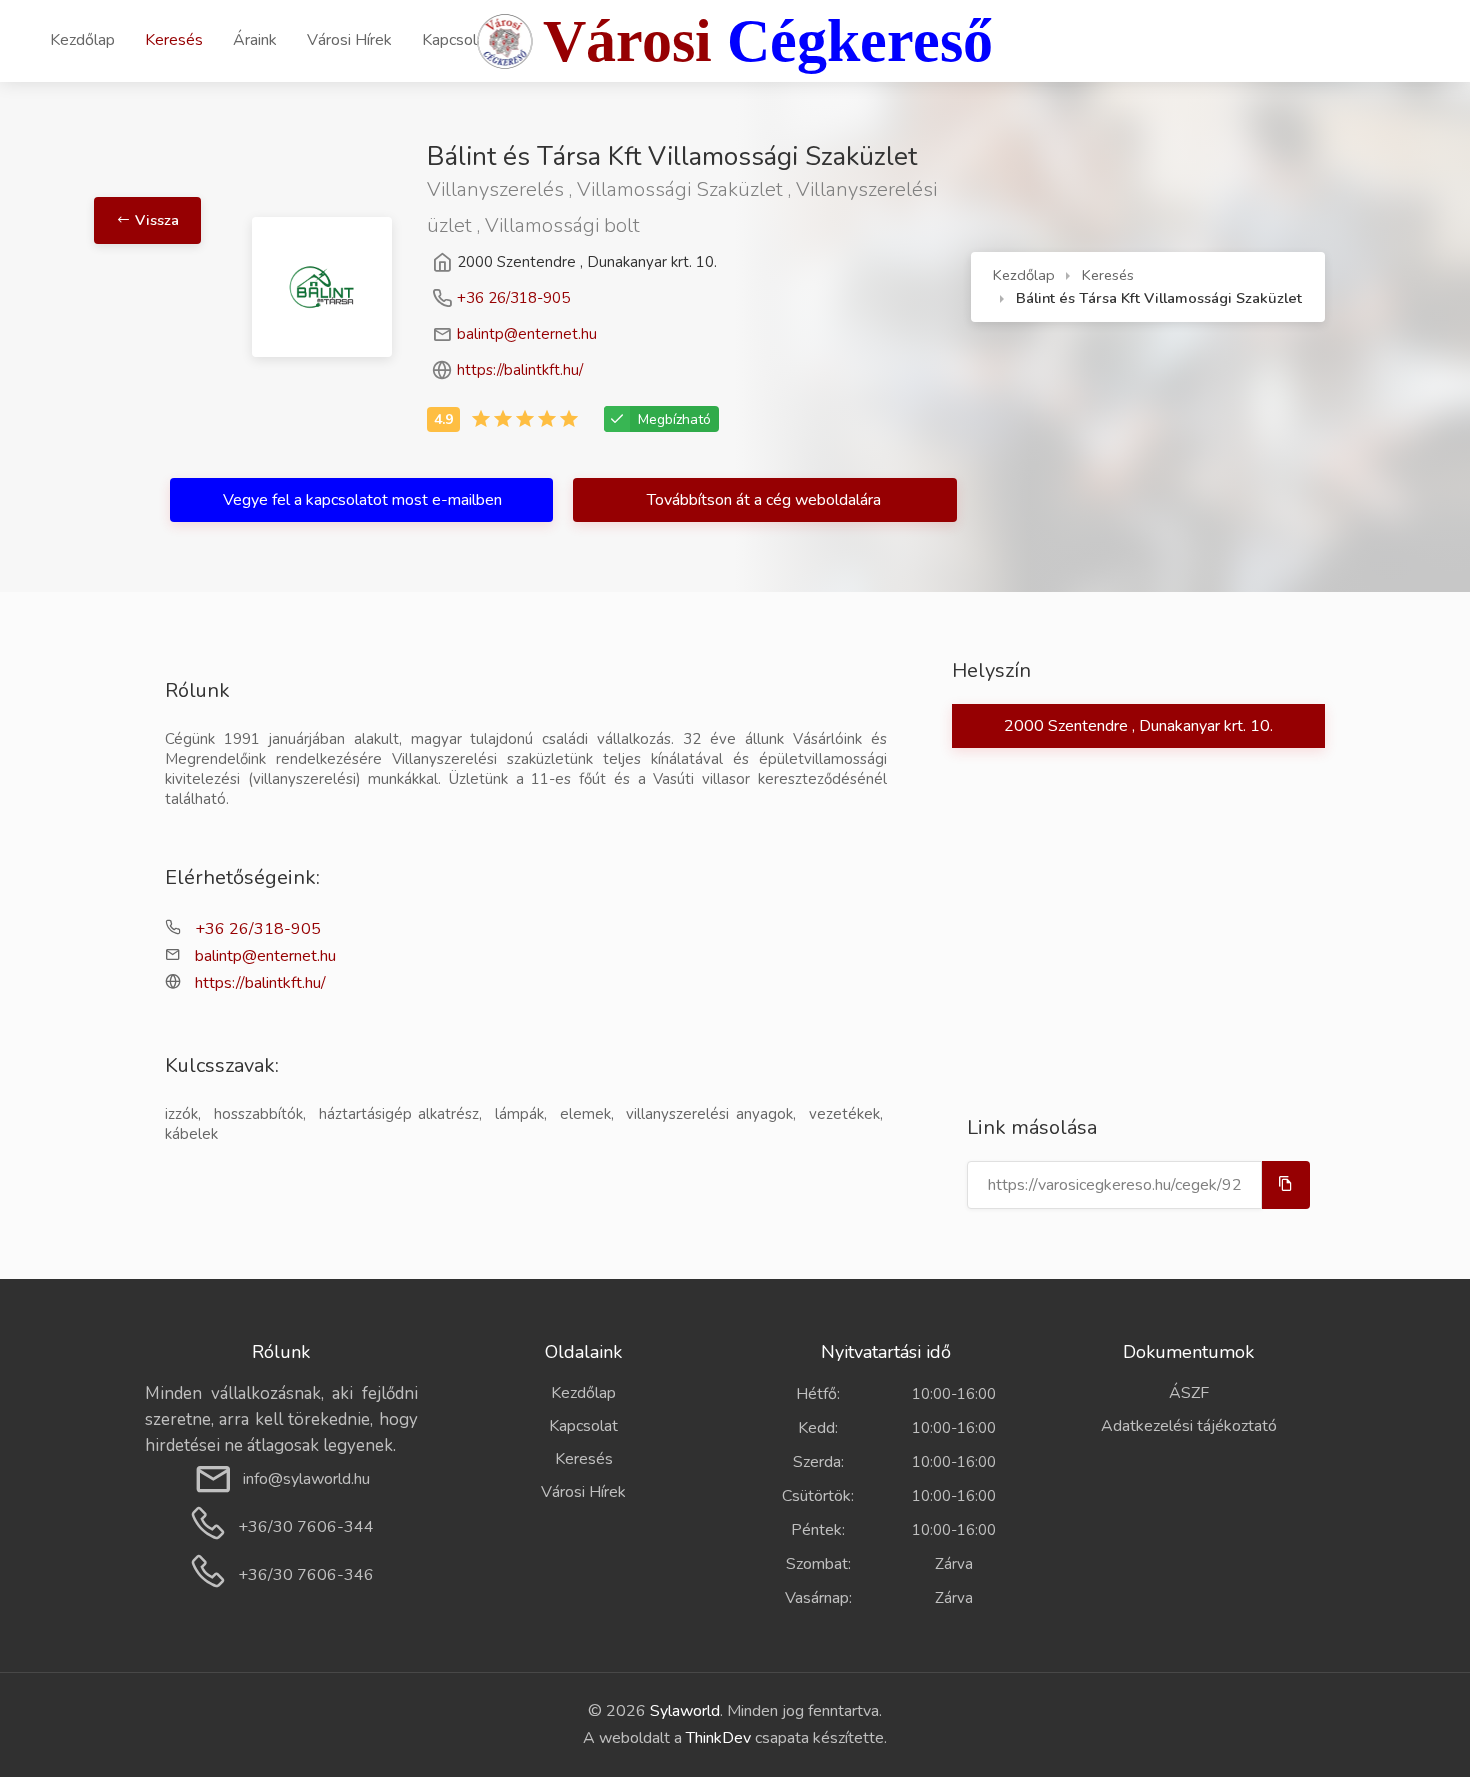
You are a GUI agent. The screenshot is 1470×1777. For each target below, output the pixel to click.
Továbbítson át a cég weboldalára (766, 500)
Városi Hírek (349, 40)
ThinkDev (718, 1738)
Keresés (174, 40)
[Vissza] (198, 159)
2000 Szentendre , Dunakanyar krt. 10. (1138, 726)
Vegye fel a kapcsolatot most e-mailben (362, 500)
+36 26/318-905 (513, 298)
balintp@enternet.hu (527, 334)
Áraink (255, 40)
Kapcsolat (456, 40)
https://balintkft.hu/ (520, 370)
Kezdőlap (82, 40)
